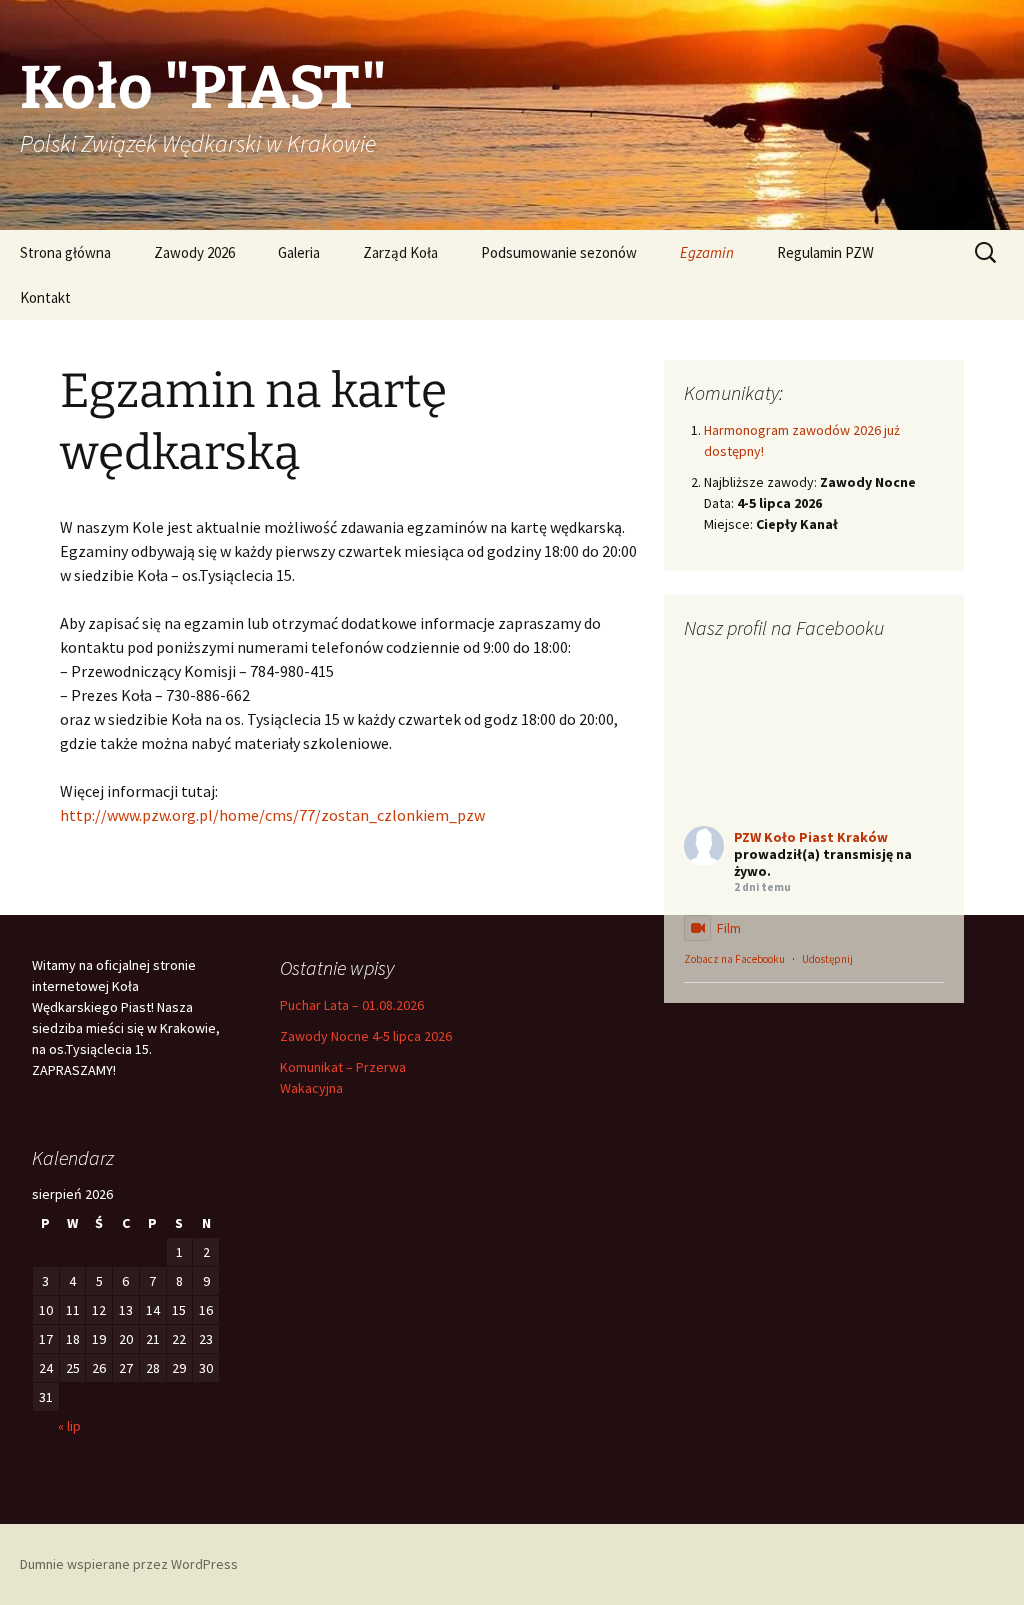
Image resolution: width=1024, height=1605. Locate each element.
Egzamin (707, 252)
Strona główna (65, 252)
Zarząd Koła (400, 252)
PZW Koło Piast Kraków (811, 837)
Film (729, 928)
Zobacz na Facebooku (734, 959)
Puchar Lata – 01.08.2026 (352, 1005)
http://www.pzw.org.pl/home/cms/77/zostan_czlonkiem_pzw (272, 815)
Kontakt (45, 297)
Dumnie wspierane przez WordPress (129, 1564)
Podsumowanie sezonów (559, 252)
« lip (69, 1426)
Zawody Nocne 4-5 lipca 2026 (366, 1036)
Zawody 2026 (194, 252)
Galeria (299, 252)
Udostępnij (827, 959)
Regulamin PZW (825, 252)
